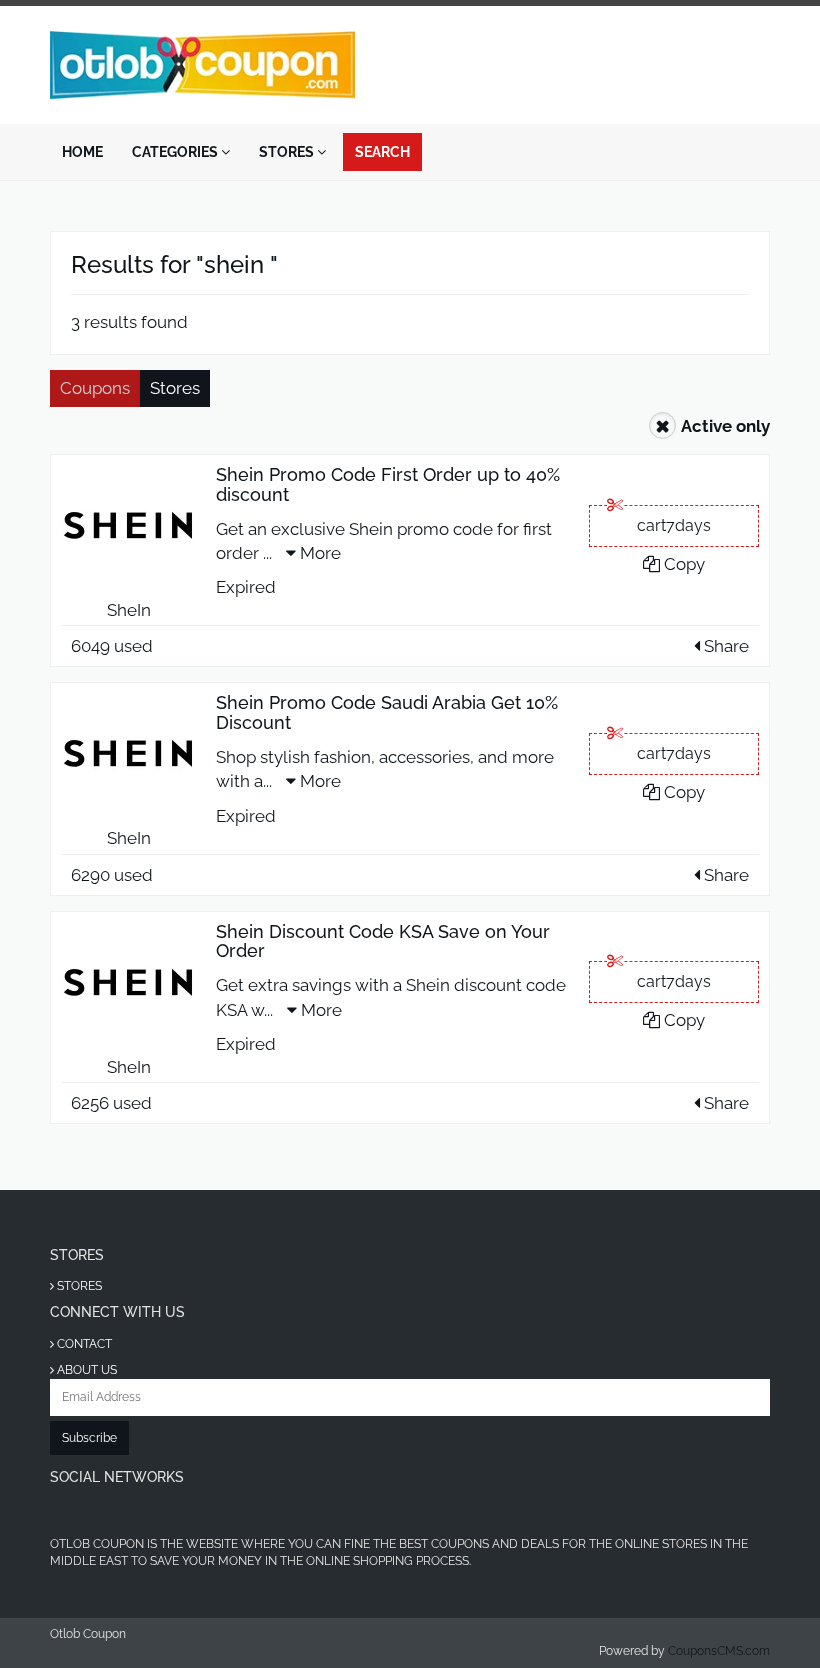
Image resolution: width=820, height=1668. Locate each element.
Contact (83, 1344)
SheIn (129, 610)
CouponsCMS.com (719, 1651)
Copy (682, 564)
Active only (725, 426)
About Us (85, 1370)
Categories (176, 152)
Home (82, 152)
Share (724, 646)
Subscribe (89, 1438)
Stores (288, 152)
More (318, 553)
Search (382, 152)
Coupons (95, 388)
